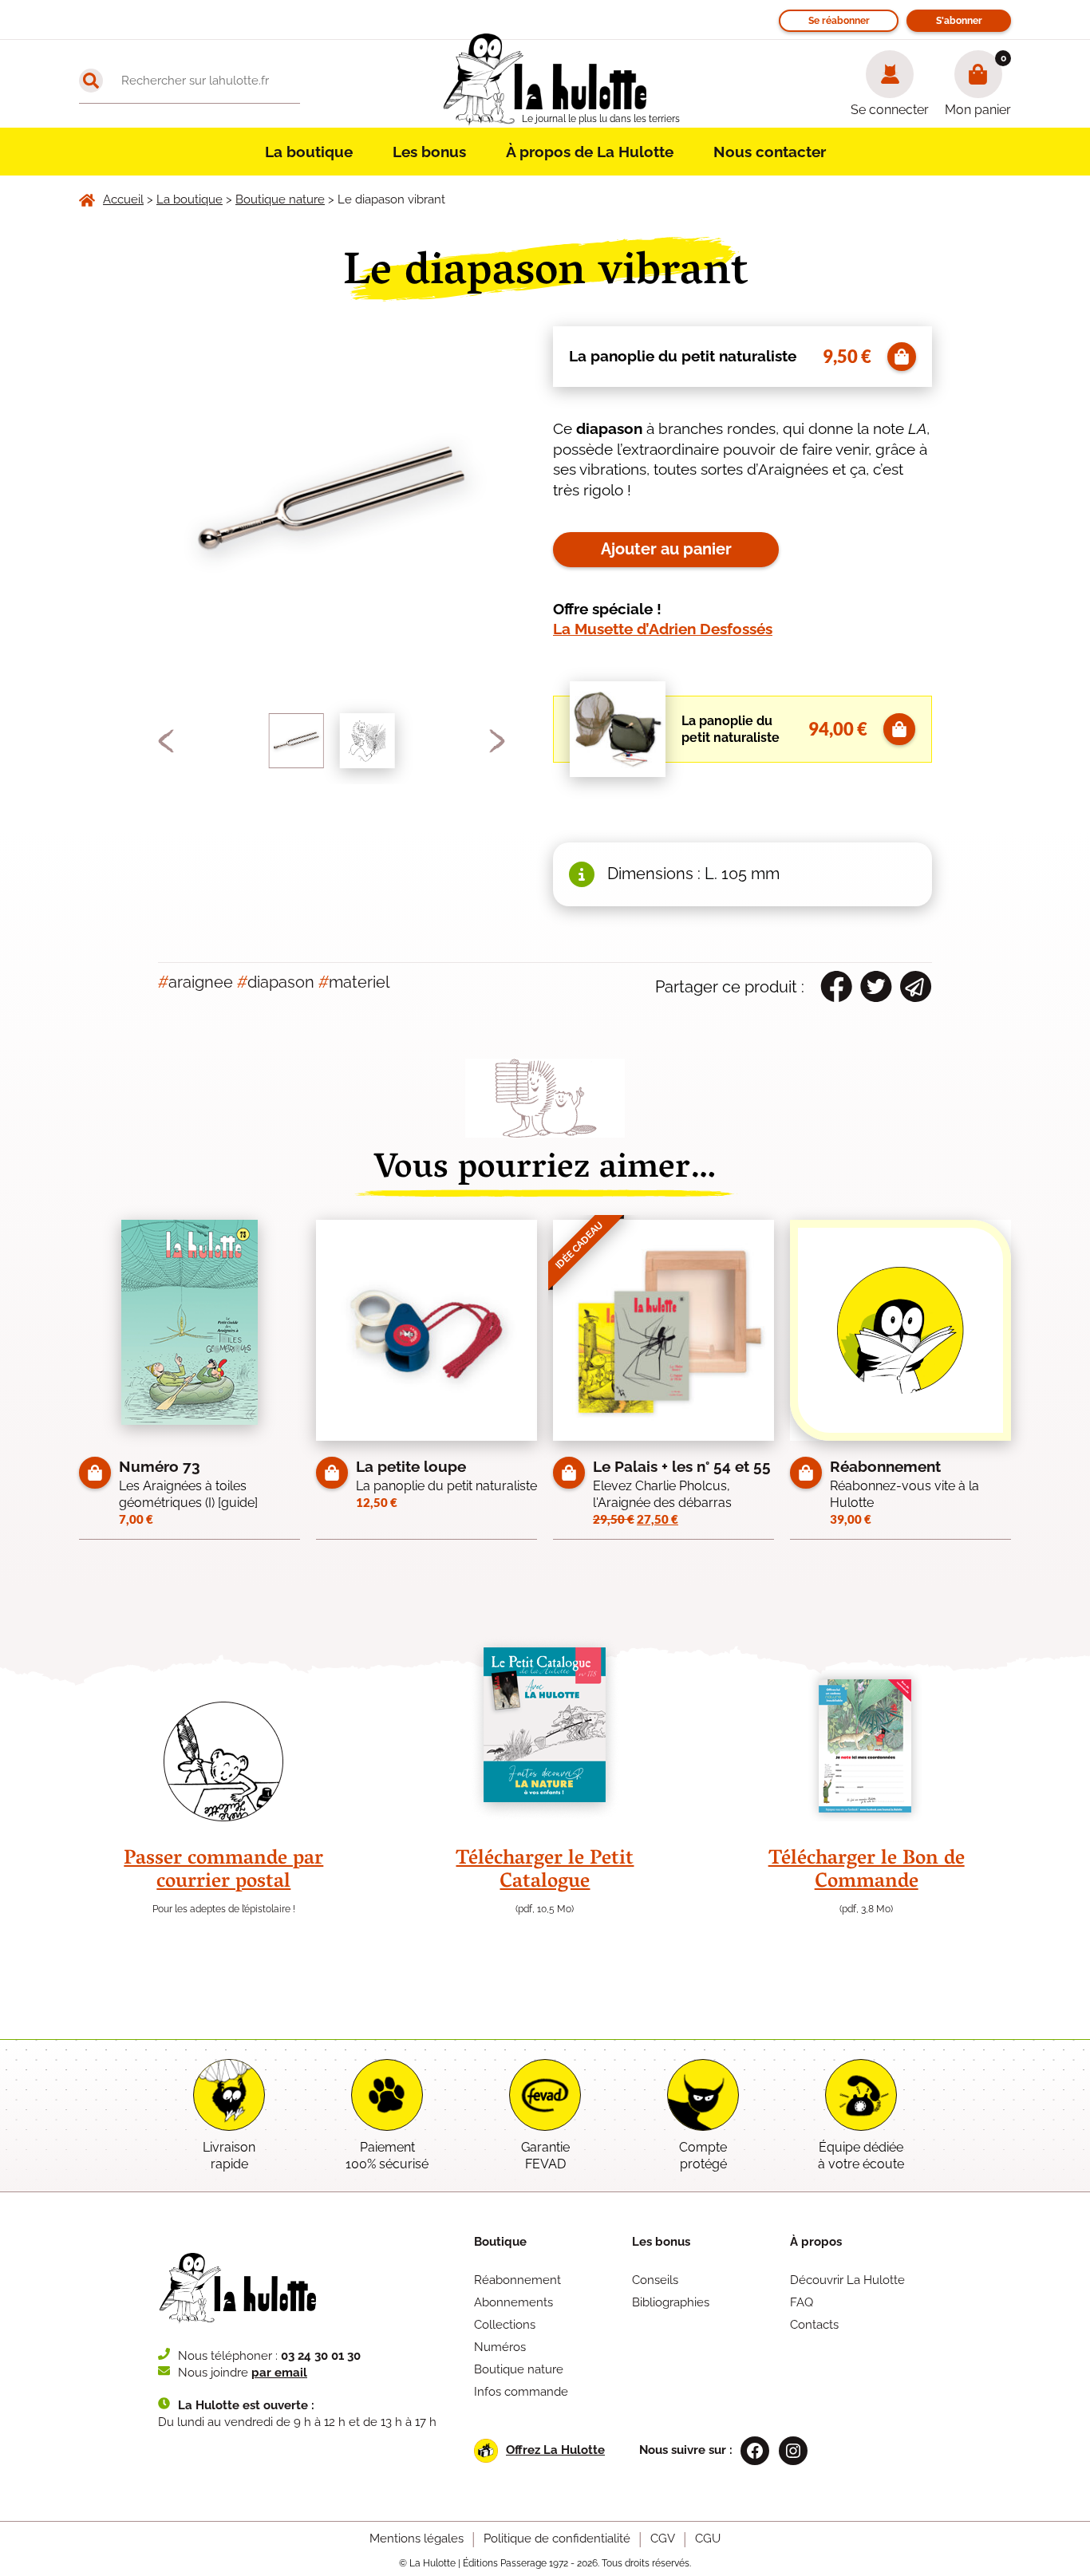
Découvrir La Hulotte (847, 2280)
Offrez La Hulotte (555, 2450)
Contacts (814, 2325)
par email (279, 2373)
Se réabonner (839, 21)
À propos (816, 2242)
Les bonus (429, 152)
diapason (276, 982)
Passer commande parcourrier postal (223, 1871)
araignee (195, 982)
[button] (166, 741)
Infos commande (521, 2392)
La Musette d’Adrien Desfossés (663, 629)
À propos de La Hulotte (590, 152)
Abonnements (513, 2302)
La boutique (309, 152)
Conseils (655, 2280)
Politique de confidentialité (557, 2539)
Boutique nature (519, 2369)
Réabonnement (517, 2280)
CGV (663, 2539)
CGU (708, 2539)
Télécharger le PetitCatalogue (545, 1871)
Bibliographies (671, 2302)
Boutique (500, 2242)
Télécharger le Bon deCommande (867, 1871)
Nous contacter (770, 152)
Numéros (500, 2347)
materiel (354, 982)
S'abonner (959, 21)
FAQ (802, 2302)
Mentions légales (417, 2539)
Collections (505, 2325)
